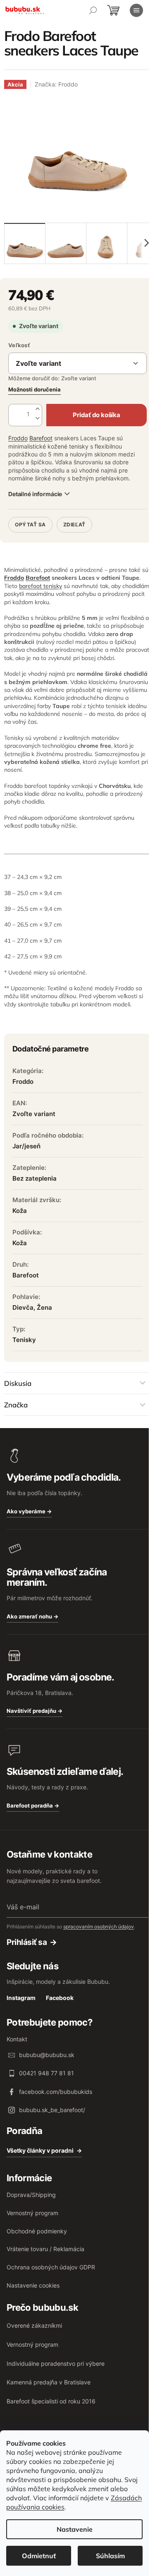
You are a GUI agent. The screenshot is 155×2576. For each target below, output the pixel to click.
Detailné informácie (35, 494)
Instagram (21, 1998)
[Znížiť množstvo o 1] (38, 419)
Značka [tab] (16, 1405)
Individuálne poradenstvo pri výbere (56, 2364)
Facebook (60, 1998)
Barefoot (41, 438)
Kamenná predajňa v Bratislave (49, 2382)
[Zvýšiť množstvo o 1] (38, 409)
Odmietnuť (39, 2556)
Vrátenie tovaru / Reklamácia (45, 2249)
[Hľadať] (93, 10)
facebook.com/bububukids (56, 2092)
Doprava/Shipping (31, 2195)
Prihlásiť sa (27, 1942)
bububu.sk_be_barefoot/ (52, 2110)
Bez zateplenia (35, 1178)
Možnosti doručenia (35, 389)
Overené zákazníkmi (34, 2325)
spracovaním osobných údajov (99, 1927)
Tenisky (24, 1340)
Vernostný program (32, 2213)
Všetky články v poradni (40, 2150)
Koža (20, 1211)
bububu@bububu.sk (47, 2055)
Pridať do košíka (96, 415)
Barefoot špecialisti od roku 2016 (51, 2401)
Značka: (56, 84)
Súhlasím (110, 2556)
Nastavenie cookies (33, 2285)
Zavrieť (65, 513)
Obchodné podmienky (37, 2231)
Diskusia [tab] (18, 1383)
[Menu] (136, 10)
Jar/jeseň (26, 1146)
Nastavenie (75, 2529)
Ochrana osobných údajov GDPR (51, 2267)
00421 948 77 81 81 (46, 2073)
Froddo (18, 438)
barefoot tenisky (41, 586)
